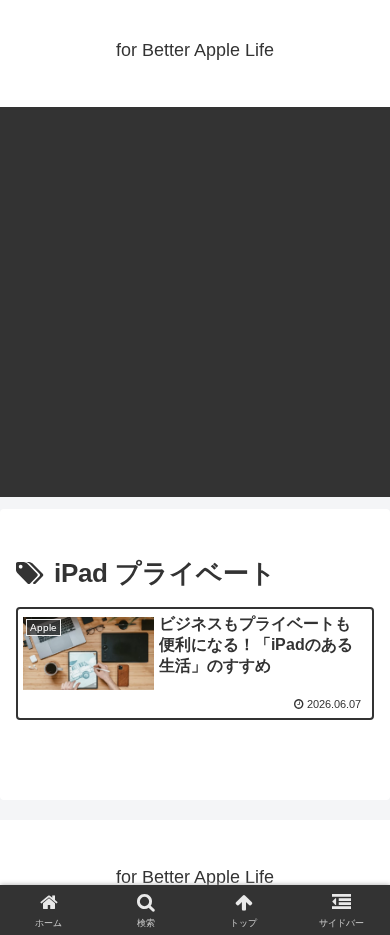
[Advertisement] (195, 302)
